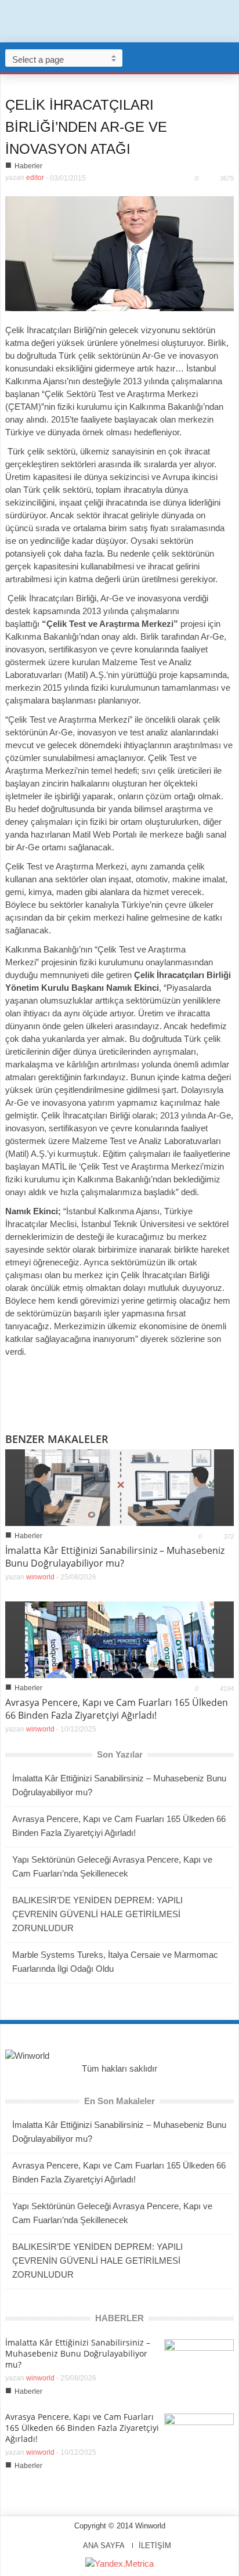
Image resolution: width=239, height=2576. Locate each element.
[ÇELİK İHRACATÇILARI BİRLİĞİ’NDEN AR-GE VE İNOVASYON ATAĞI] (119, 253)
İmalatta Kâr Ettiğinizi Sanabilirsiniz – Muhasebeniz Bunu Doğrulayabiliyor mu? (115, 1557)
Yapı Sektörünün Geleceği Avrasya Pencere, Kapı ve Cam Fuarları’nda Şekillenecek (112, 1866)
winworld (40, 1577)
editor (35, 178)
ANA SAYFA (104, 2546)
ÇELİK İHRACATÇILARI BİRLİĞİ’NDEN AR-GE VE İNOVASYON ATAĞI (86, 127)
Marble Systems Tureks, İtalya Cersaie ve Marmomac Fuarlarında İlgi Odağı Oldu (115, 1962)
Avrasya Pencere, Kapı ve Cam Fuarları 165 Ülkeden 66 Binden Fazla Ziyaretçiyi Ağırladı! (117, 1709)
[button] (227, 57)
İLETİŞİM (155, 2546)
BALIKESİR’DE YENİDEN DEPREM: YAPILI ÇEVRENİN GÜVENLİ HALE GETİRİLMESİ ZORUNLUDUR (97, 1914)
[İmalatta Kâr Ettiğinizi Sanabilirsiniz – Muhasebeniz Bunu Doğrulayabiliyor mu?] (119, 1487)
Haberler (28, 166)
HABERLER (119, 2318)
